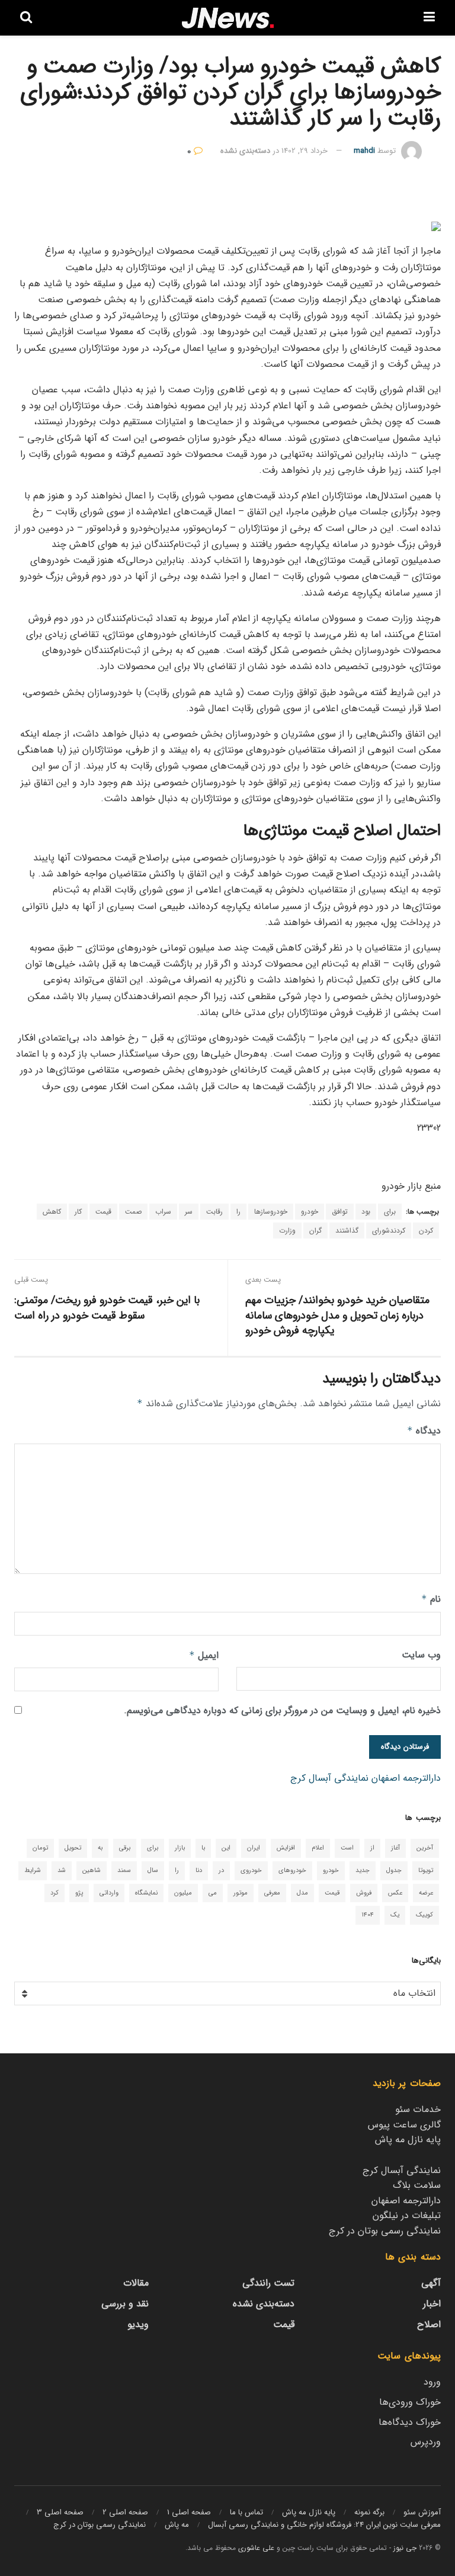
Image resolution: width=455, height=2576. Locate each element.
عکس (395, 1893)
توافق (340, 1212)
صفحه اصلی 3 (60, 2512)
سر (189, 1212)
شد (62, 1871)
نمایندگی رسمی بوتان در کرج (385, 2231)
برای (390, 1212)
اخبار (432, 2304)
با (203, 1848)
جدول (394, 1871)
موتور (241, 1893)
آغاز (395, 1848)
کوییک (424, 1915)
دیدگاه (424, 1431)
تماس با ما (246, 2512)
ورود (432, 2382)
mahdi (364, 151)
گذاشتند (347, 1231)
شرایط (33, 1871)
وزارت (287, 1231)
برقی (125, 1848)
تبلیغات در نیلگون (407, 2215)
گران (315, 1231)
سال (153, 1871)
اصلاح (429, 2324)
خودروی (251, 1871)
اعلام (318, 1848)
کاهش (52, 1212)
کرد (55, 1893)
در (221, 1871)
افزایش (286, 1848)
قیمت (103, 1212)
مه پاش (177, 2525)
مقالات (136, 2283)
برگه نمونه (369, 2512)
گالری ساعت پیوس (404, 2125)
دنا (199, 1871)
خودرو (310, 1212)
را (238, 1212)
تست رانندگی (268, 2283)
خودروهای (292, 1871)
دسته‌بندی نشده (245, 151)
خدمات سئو (418, 2109)
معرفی (272, 1893)
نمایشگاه (146, 1893)
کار (78, 1212)
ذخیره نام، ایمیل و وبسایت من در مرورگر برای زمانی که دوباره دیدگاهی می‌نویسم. (282, 1711)
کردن (426, 1231)
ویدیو (138, 2324)
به (100, 1848)
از (372, 1848)
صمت (133, 1212)
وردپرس (426, 2442)
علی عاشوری (256, 2548)
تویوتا (426, 1871)
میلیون (183, 1893)
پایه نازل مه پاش (408, 2140)
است (347, 1848)
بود (366, 1212)
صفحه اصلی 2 (125, 2512)
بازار (180, 1848)
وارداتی (109, 1893)
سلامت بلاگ (417, 2185)
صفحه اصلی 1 (189, 2512)
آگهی (431, 2283)
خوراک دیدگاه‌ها (410, 2422)
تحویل (73, 1848)
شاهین (92, 1871)
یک (395, 1915)
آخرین (425, 1848)
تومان (40, 1848)
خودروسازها (271, 1212)
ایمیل (204, 1655)
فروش (364, 1893)
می (213, 1893)
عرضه (426, 1893)
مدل (302, 1893)
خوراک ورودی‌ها (410, 2402)
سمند (124, 1871)
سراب (163, 1212)
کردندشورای (389, 1231)
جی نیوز (405, 2548)
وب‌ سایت (421, 1655)
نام (431, 1599)
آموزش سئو (422, 2512)
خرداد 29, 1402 (305, 151)
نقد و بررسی (125, 2304)
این (226, 1848)
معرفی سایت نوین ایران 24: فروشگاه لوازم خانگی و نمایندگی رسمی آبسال (324, 2525)
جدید (363, 1871)
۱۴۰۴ (368, 1915)
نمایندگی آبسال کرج (329, 1778)
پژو (79, 1893)
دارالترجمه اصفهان (406, 1778)
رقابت (214, 1212)
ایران (254, 1848)
